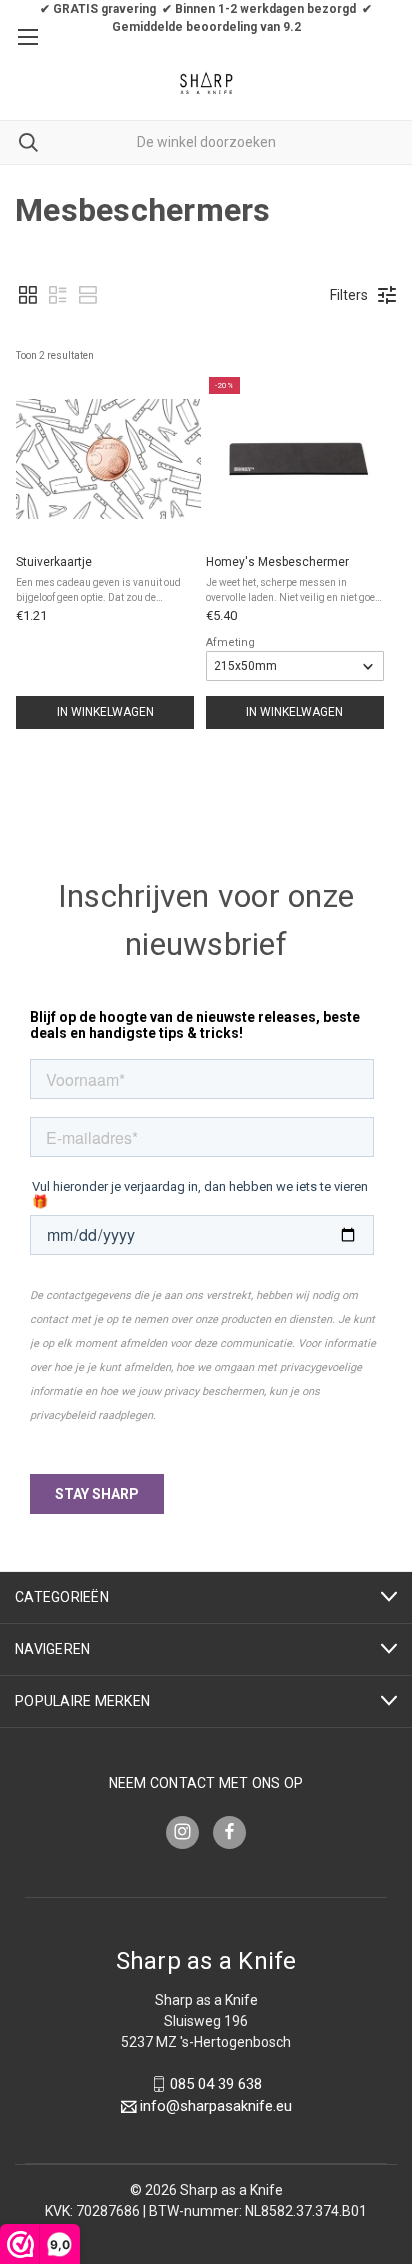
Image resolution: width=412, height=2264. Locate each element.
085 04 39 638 (216, 2084)
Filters (349, 295)
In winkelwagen (105, 712)
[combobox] (206, 142)
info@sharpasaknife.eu (216, 2107)
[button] (28, 295)
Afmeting (230, 642)
